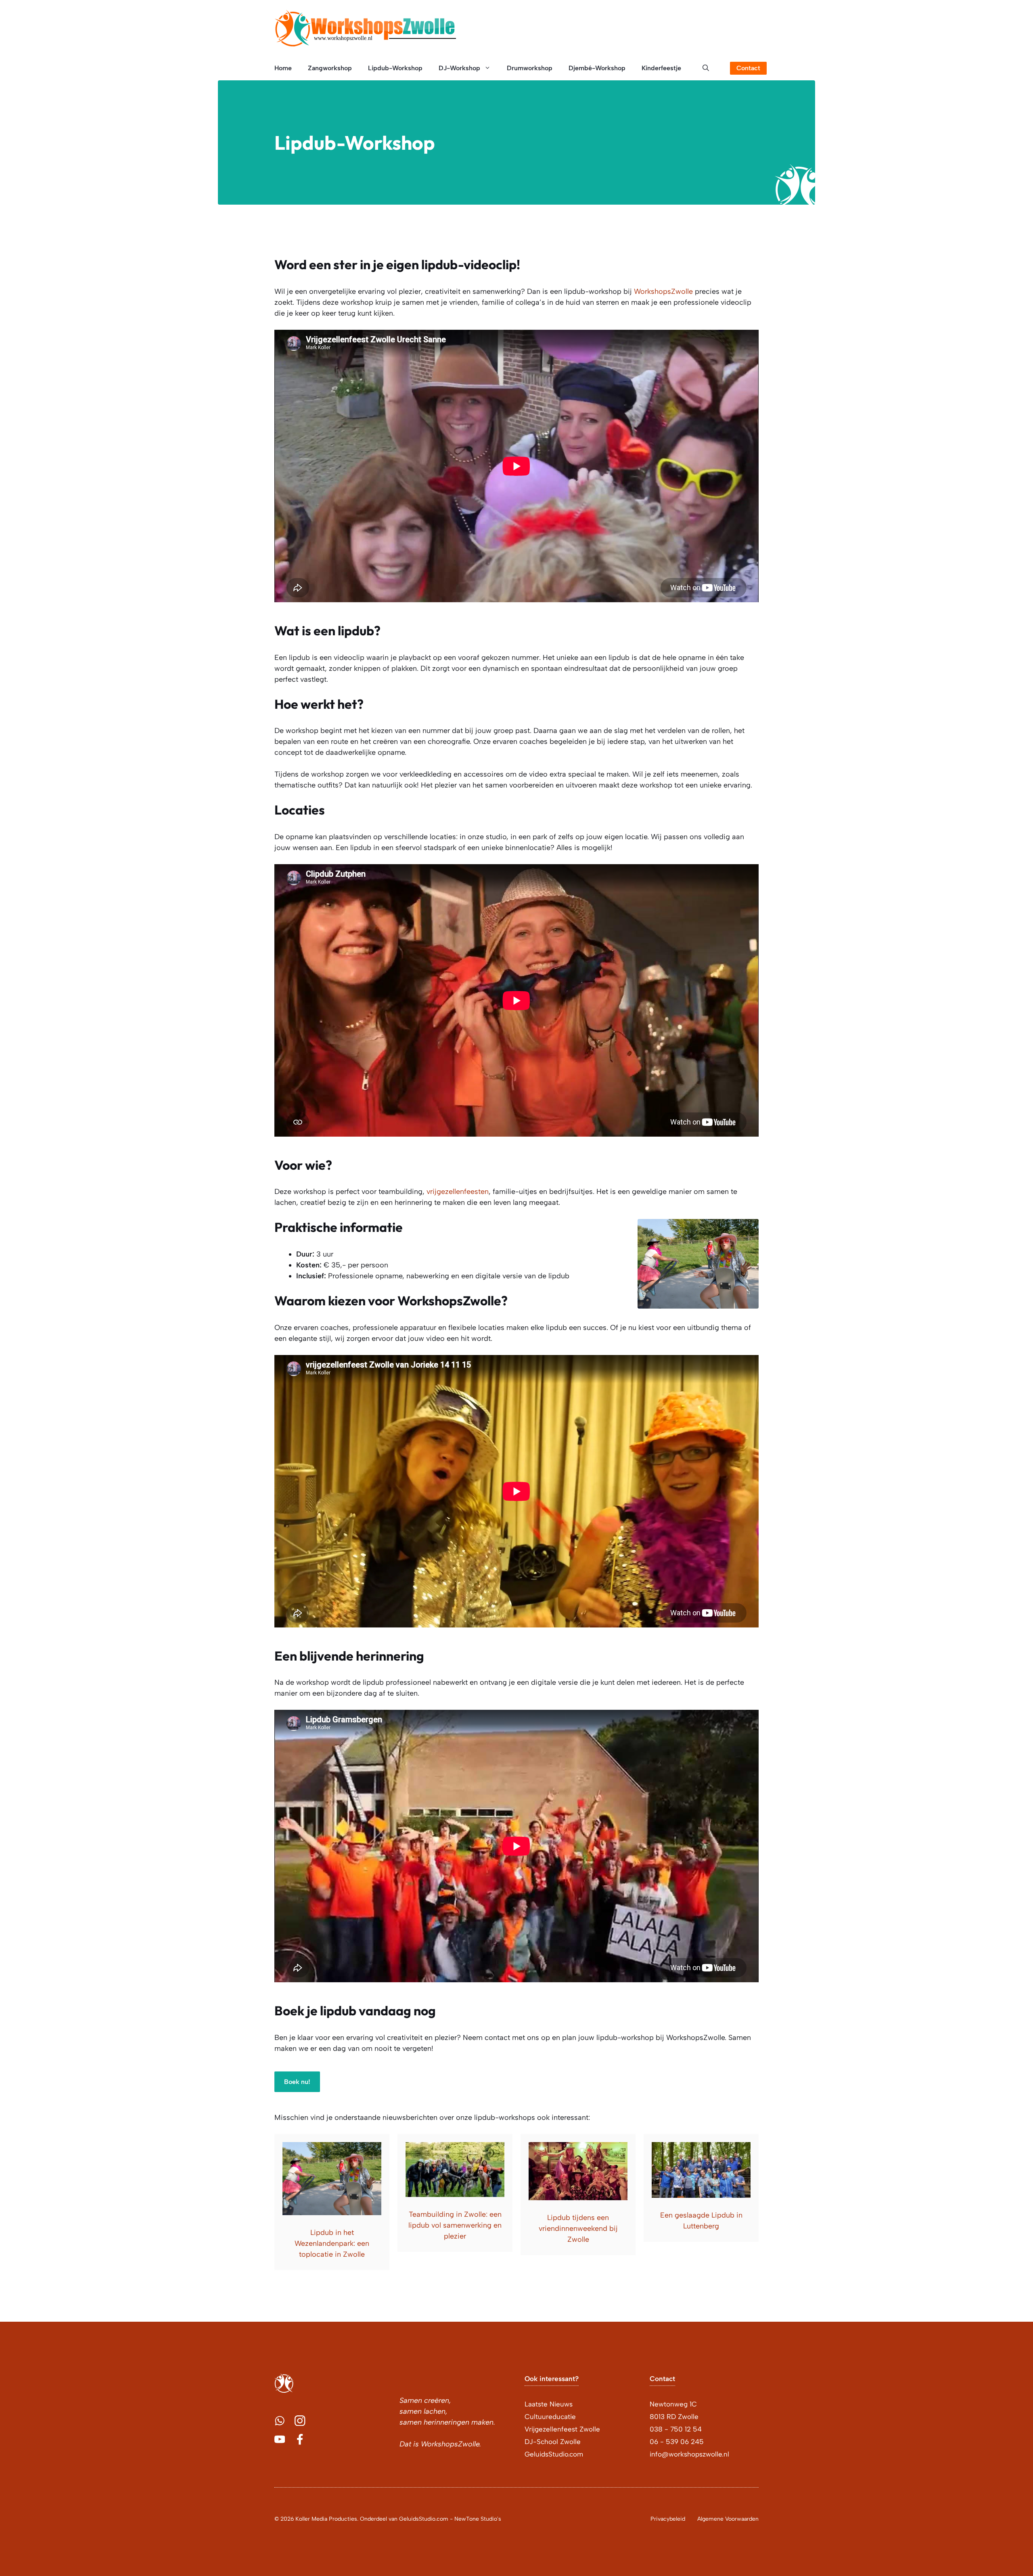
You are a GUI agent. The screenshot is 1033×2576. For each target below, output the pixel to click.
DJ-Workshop (459, 68)
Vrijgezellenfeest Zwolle (562, 2429)
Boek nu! (297, 2082)
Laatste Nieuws (549, 2404)
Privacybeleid (668, 2519)
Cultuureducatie (550, 2417)
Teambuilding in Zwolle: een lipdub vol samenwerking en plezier (455, 2225)
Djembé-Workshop (597, 68)
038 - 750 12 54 (676, 2429)
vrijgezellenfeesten (458, 1192)
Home (283, 68)
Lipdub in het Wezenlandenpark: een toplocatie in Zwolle (332, 2243)
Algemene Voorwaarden (728, 2519)
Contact (748, 68)
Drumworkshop (530, 68)
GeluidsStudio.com (554, 2454)
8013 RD (663, 2417)
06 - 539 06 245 (677, 2442)
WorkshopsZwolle (663, 291)
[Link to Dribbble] (300, 2439)
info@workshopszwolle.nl (689, 2454)
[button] (706, 68)
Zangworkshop (330, 68)
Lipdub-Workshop (395, 68)
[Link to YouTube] (280, 2439)
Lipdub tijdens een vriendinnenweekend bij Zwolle (578, 2228)
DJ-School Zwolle (553, 2442)
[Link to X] (280, 2421)
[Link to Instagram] (300, 2421)
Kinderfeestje (661, 68)
